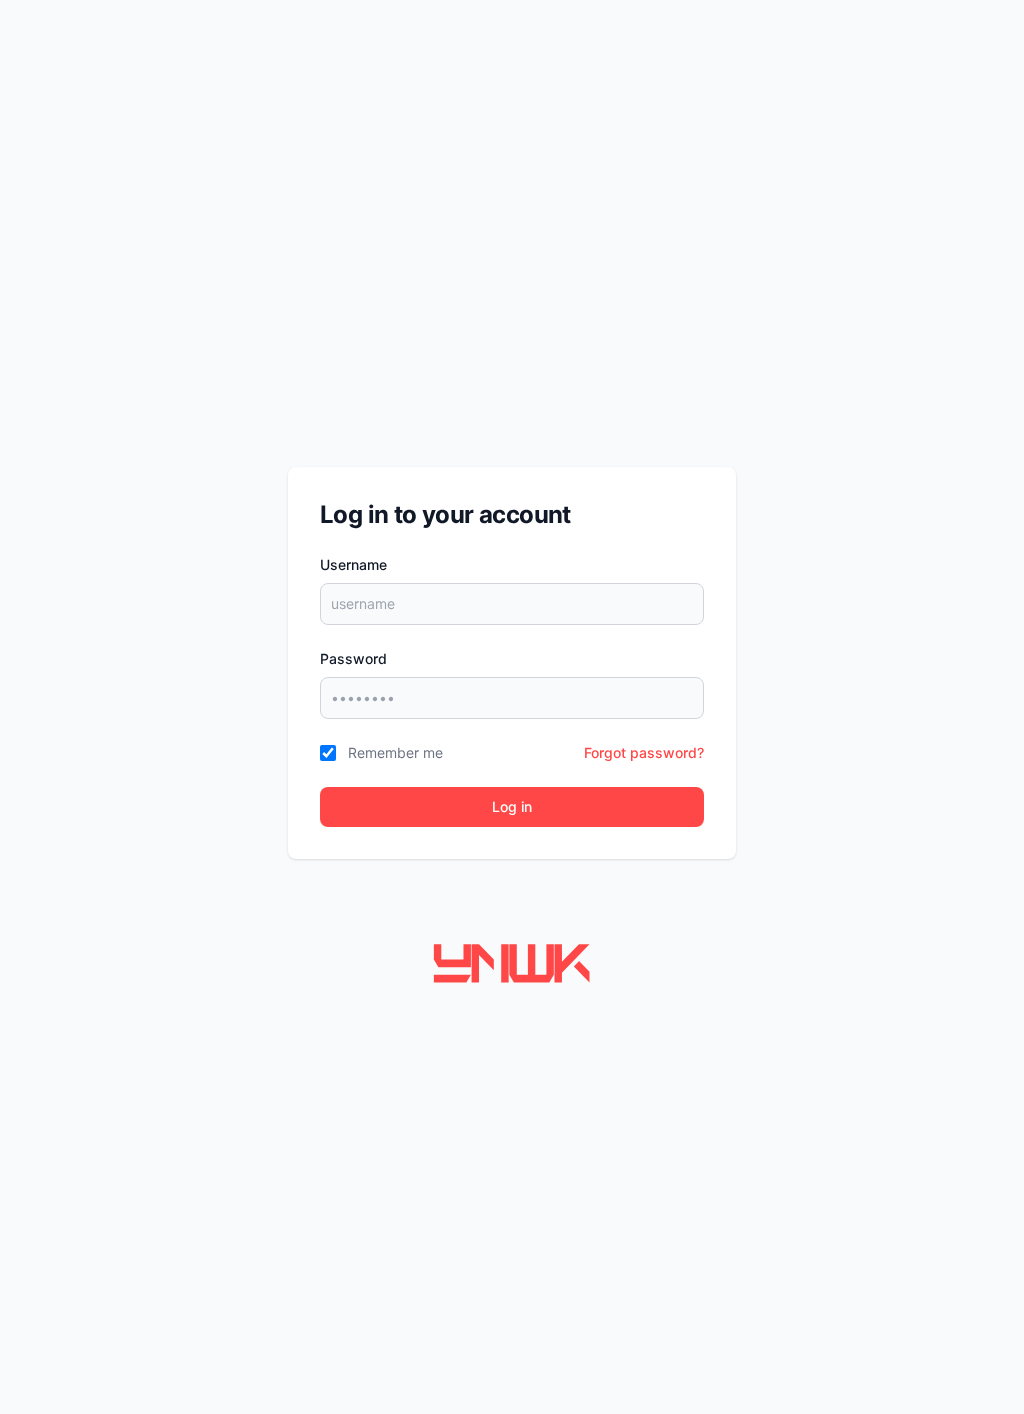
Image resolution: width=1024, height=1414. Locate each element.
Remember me (395, 752)
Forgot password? (644, 752)
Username (353, 564)
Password (353, 658)
